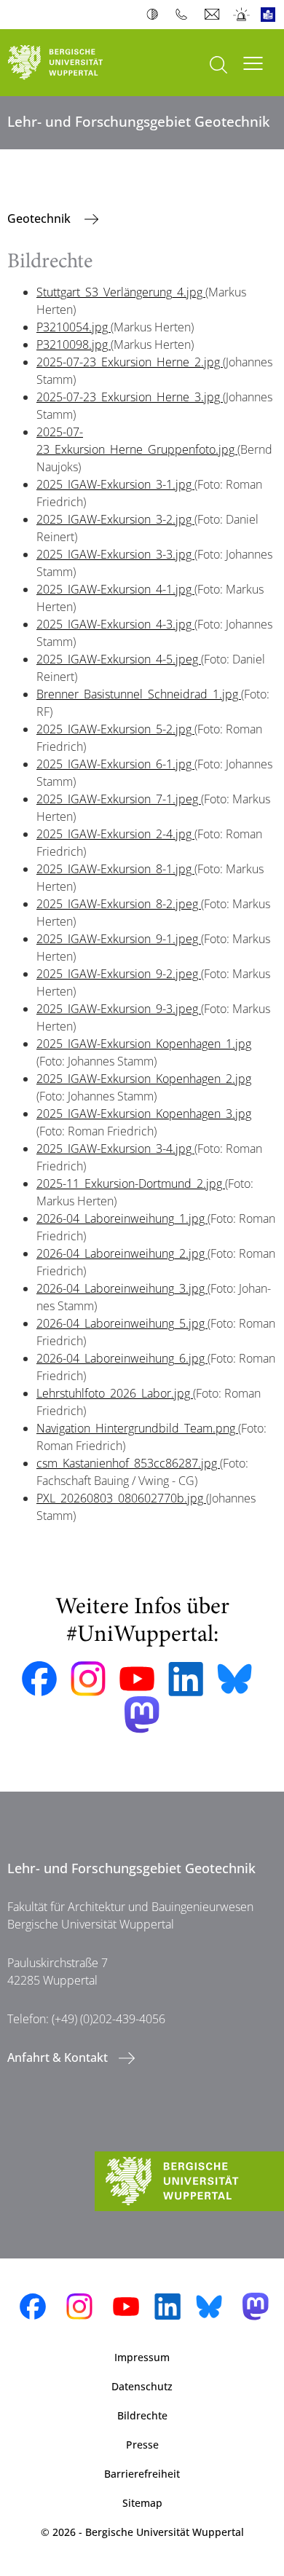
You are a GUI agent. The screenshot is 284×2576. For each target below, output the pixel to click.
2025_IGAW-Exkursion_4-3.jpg (115, 624)
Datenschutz (142, 2386)
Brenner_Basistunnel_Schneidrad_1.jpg (139, 694)
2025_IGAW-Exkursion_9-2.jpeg (119, 974)
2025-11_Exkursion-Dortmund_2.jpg (131, 1183)
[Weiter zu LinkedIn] (186, 1679)
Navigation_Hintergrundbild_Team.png (137, 1428)
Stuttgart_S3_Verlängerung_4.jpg (121, 292)
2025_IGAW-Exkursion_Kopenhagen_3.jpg (144, 1114)
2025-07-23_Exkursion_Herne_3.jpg (130, 397)
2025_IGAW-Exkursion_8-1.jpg (115, 869)
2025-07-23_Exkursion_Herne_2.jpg (130, 362)
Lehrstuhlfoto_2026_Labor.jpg (115, 1393)
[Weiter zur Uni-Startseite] (71, 63)
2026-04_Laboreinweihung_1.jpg (122, 1218)
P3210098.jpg (74, 344)
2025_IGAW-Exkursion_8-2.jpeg (119, 904)
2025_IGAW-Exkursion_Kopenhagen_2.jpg (144, 1079)
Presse (142, 2445)
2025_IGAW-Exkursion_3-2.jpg (115, 519)
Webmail (214, 15)
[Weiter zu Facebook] (39, 1679)
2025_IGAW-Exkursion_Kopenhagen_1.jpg (144, 1044)
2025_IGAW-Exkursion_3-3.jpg (115, 554)
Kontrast (155, 15)
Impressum (142, 2357)
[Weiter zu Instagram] (88, 1679)
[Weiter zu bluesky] (234, 1679)
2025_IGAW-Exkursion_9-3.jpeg (119, 1009)
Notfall (242, 15)
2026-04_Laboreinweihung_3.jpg (122, 1288)
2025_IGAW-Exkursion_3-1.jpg (115, 484)
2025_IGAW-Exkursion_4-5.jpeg (119, 659)
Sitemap (142, 2503)
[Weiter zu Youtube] (137, 1679)
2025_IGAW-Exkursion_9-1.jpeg (119, 939)
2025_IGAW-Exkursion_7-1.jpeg (119, 799)
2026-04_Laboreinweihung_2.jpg (122, 1253)
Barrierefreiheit (142, 2474)
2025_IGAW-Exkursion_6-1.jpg (115, 764)
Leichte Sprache (271, 15)
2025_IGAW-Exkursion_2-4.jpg (115, 834)
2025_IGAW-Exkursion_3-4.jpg (115, 1149)
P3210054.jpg (74, 327)
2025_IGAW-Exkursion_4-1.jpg (115, 589)
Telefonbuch (185, 15)
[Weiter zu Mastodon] (142, 1715)
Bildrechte (142, 2415)
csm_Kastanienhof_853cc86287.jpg (128, 1463)
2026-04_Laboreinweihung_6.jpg (122, 1358)
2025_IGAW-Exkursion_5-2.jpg (115, 729)
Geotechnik (40, 218)
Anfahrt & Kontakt (58, 2057)
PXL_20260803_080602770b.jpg (121, 1498)
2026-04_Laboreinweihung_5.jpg (122, 1323)
